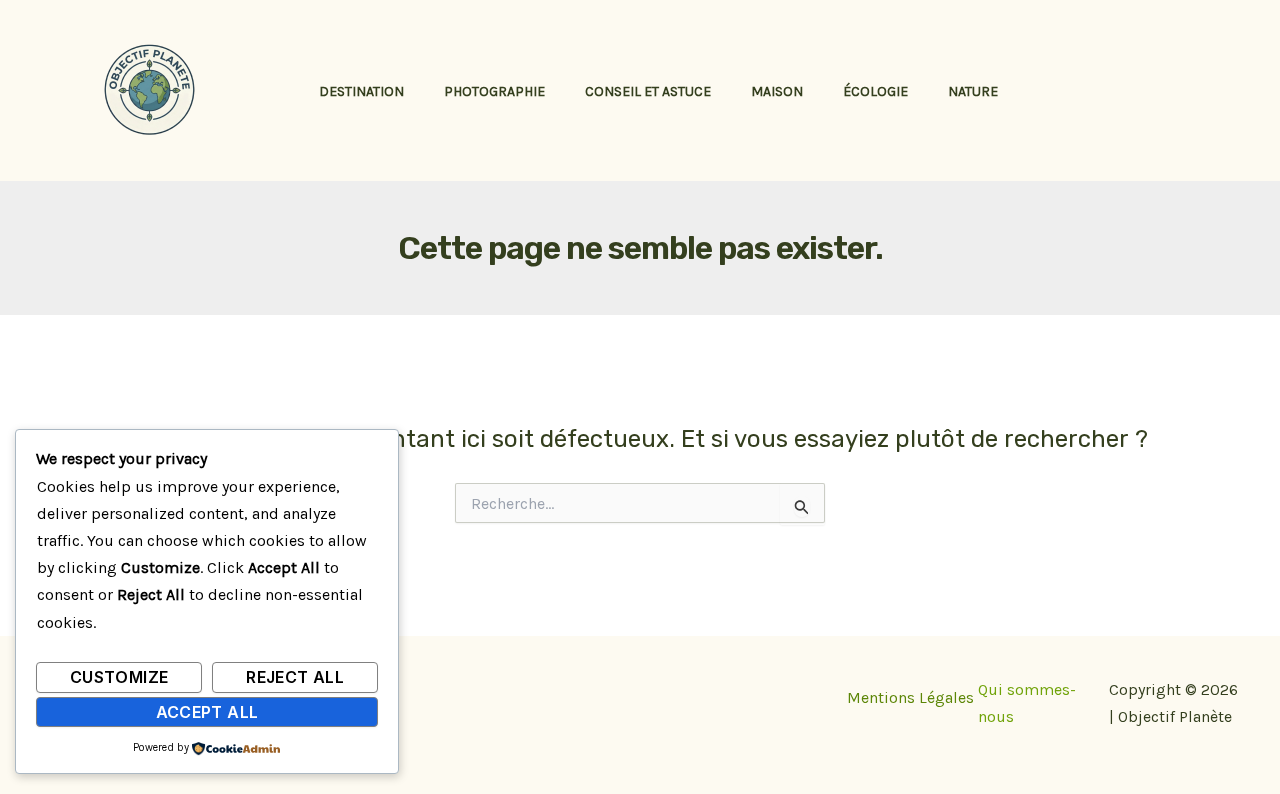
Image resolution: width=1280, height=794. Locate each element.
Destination (361, 91)
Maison (777, 91)
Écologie (875, 91)
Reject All (295, 677)
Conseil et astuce (648, 91)
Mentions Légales (910, 697)
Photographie (494, 91)
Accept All (207, 712)
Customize (119, 677)
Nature (973, 91)
